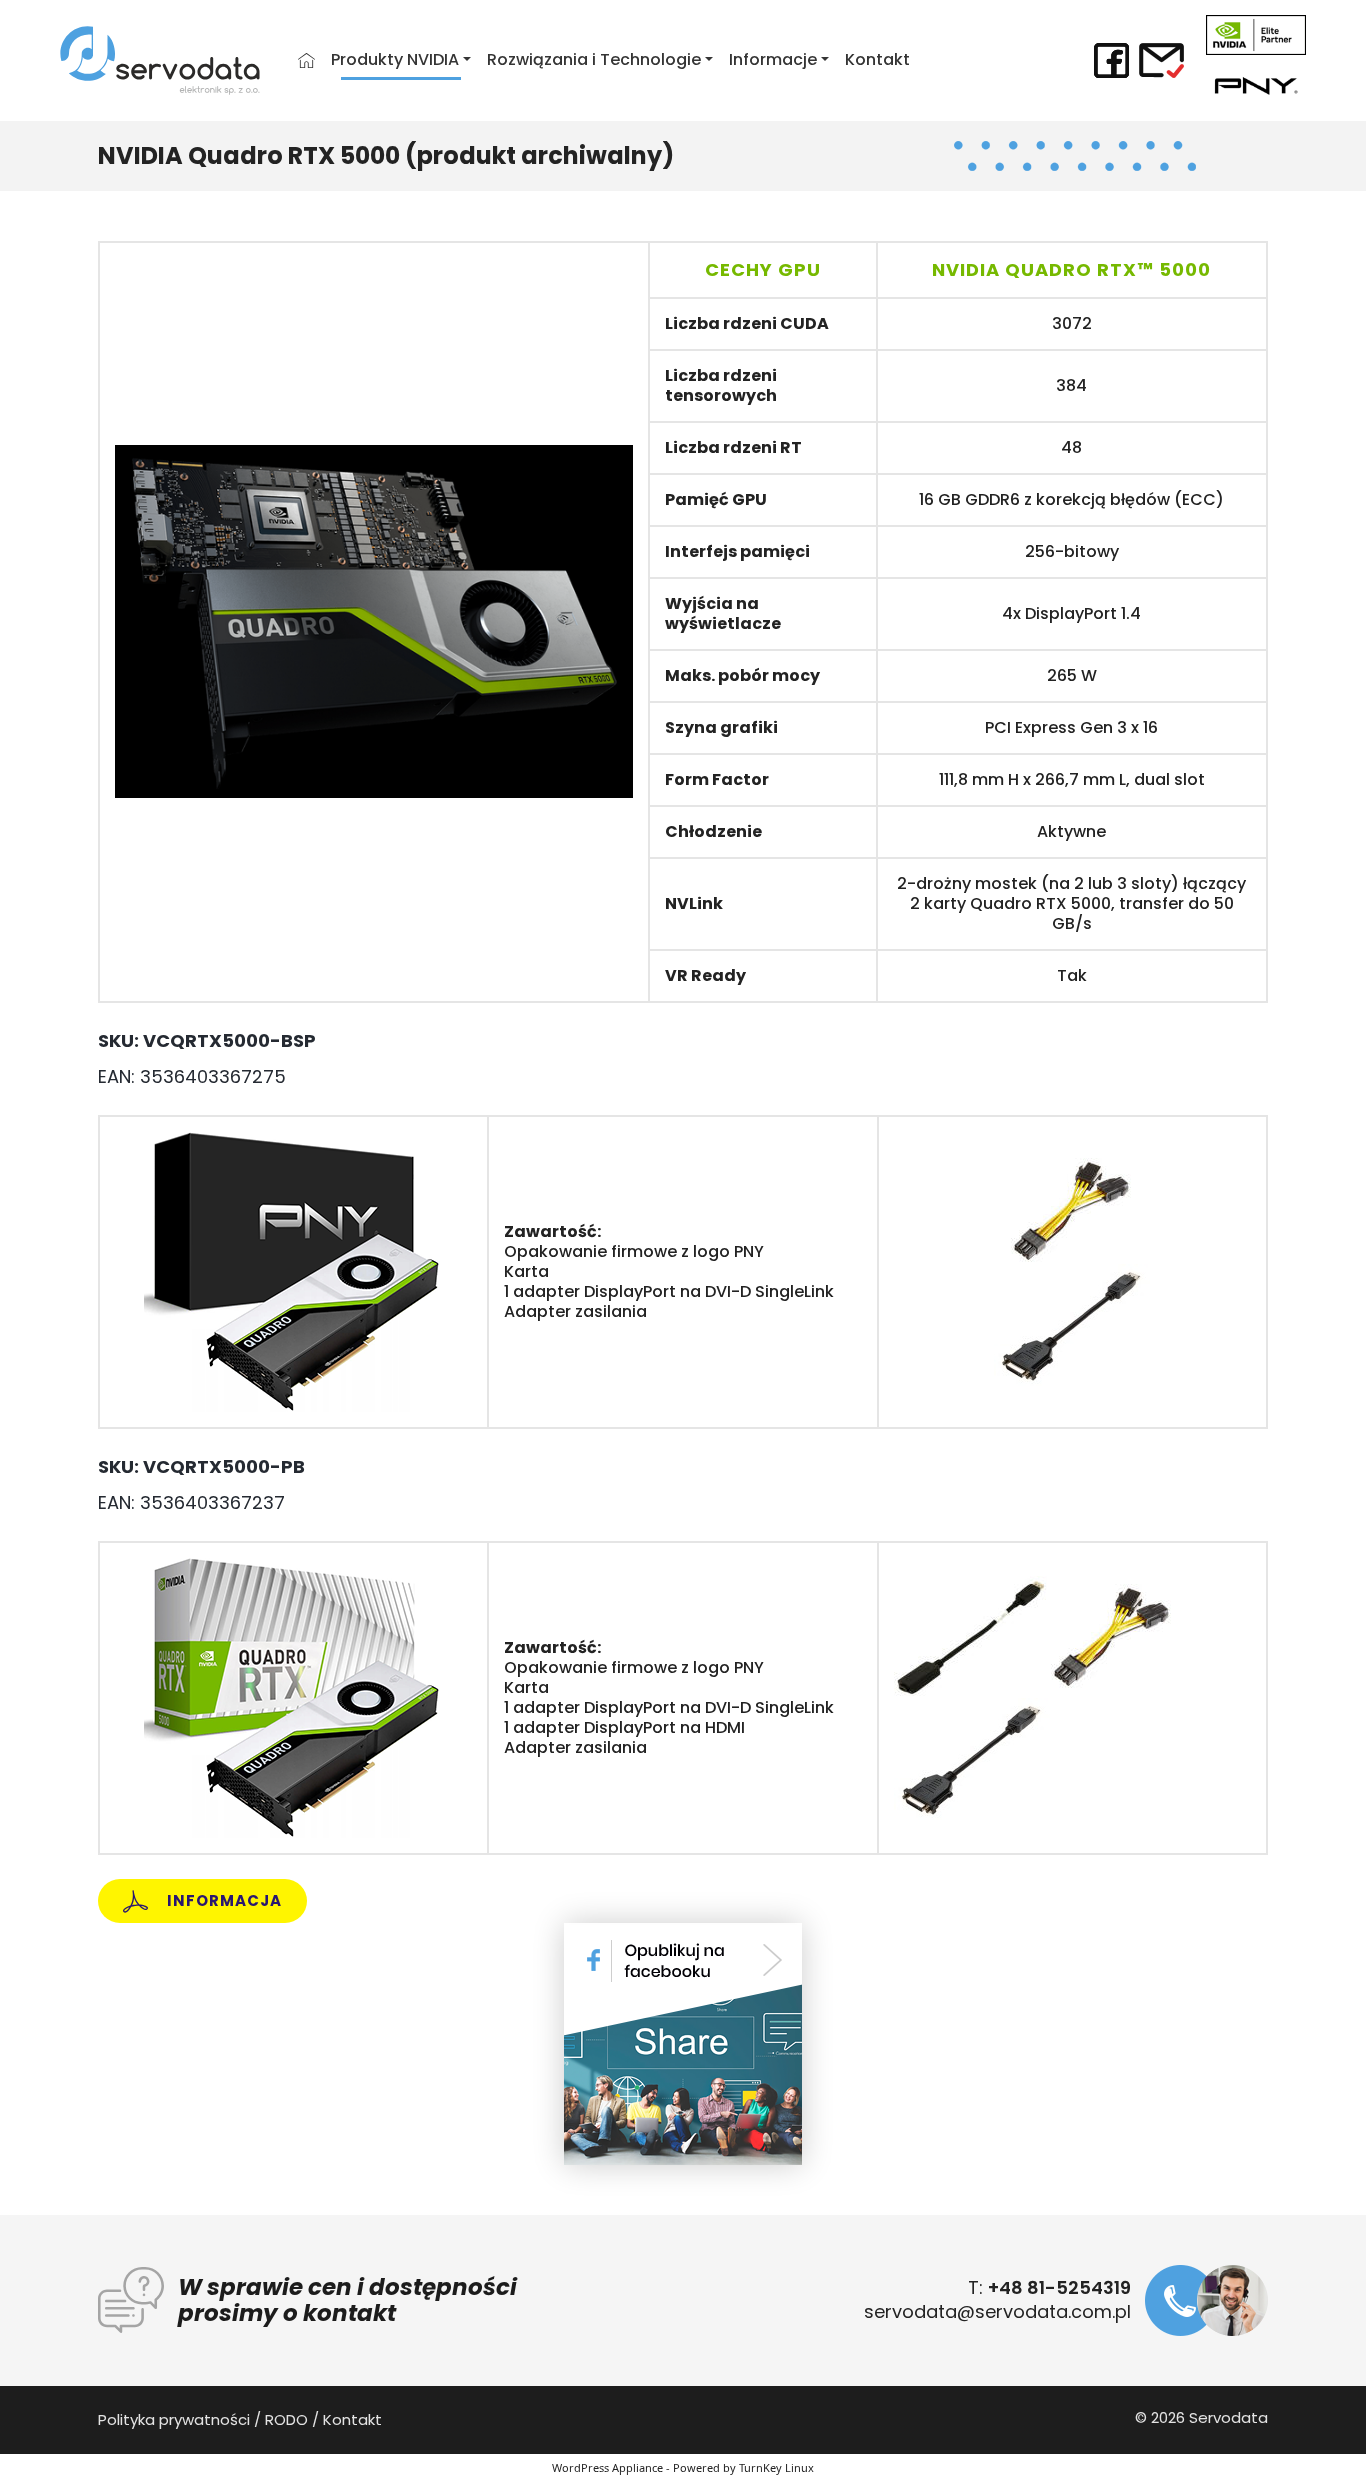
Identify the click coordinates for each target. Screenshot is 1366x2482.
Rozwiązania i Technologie (594, 59)
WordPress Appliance (607, 2467)
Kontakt (877, 59)
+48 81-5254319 (1059, 2287)
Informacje (773, 59)
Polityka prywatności (174, 2419)
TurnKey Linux (776, 2467)
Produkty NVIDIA (395, 59)
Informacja (222, 1900)
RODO (286, 2419)
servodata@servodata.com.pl (997, 2311)
